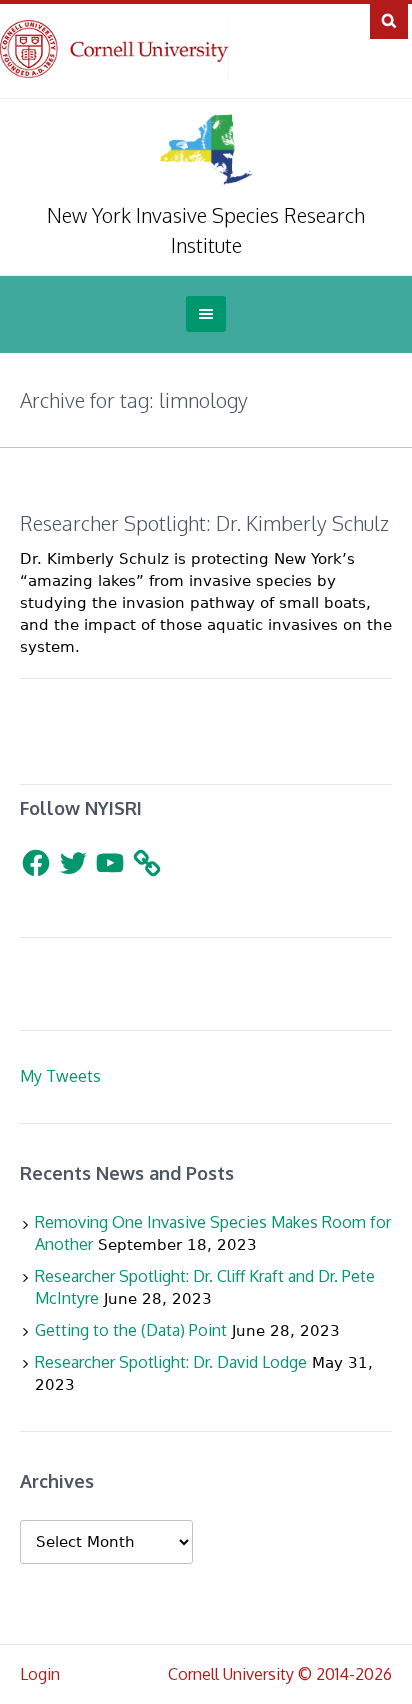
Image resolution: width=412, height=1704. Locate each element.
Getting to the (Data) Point (131, 1330)
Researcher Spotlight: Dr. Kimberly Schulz (204, 523)
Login (40, 1674)
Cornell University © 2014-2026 (280, 1674)
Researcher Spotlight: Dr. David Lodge (171, 1362)
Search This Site (389, 20)
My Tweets (60, 1076)
